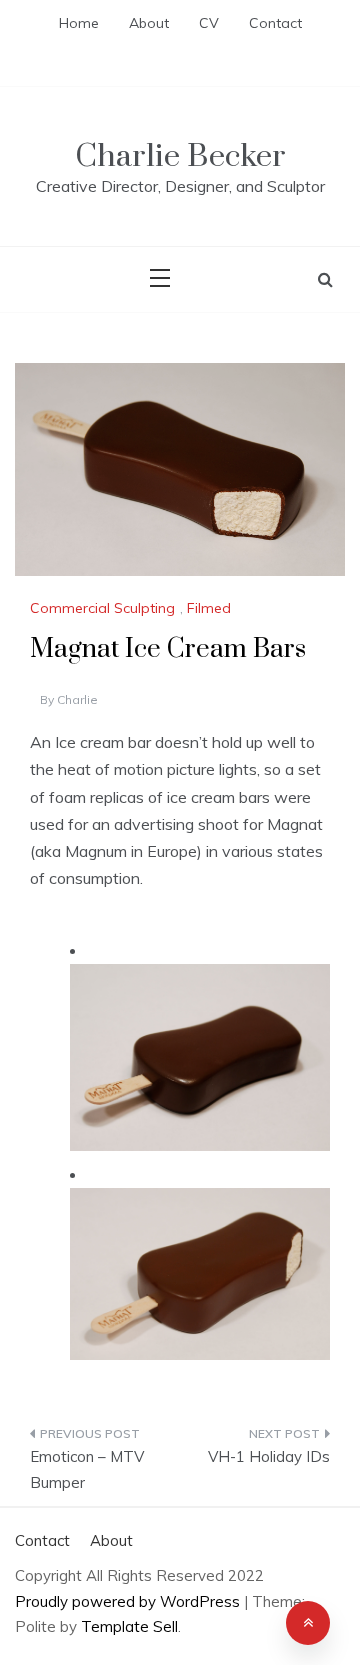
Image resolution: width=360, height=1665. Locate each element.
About (149, 23)
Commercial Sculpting (102, 608)
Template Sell (129, 1626)
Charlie (77, 699)
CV (209, 23)
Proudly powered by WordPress (129, 1601)
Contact (275, 23)
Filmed (209, 608)
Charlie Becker (180, 156)
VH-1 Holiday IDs (269, 1456)
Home (79, 23)
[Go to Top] (308, 1623)
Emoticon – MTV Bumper (87, 1469)
